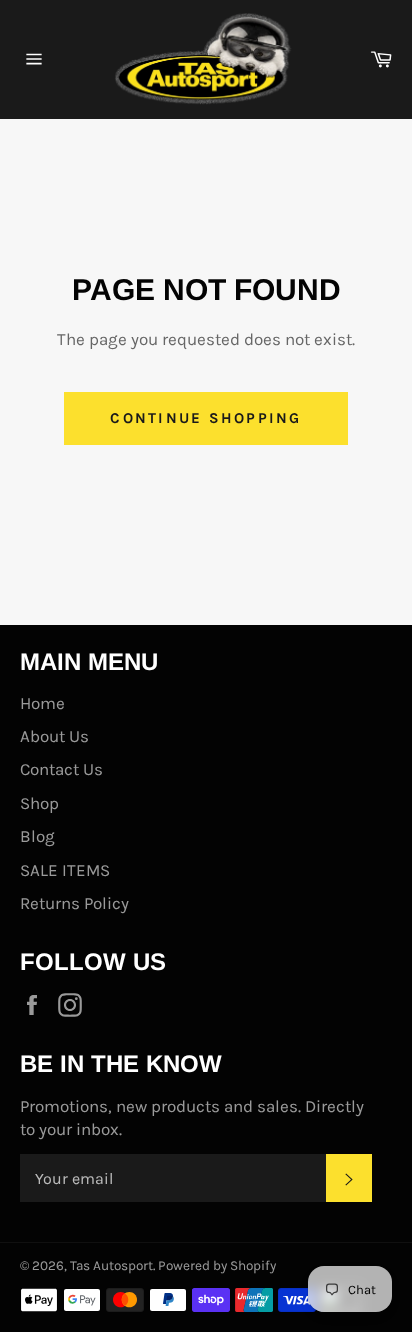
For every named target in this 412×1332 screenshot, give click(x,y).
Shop (39, 803)
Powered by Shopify (217, 1265)
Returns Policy (74, 903)
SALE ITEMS (65, 870)
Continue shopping (205, 418)
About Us (54, 736)
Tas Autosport (111, 1265)
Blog (37, 836)
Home (42, 703)
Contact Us (61, 769)
